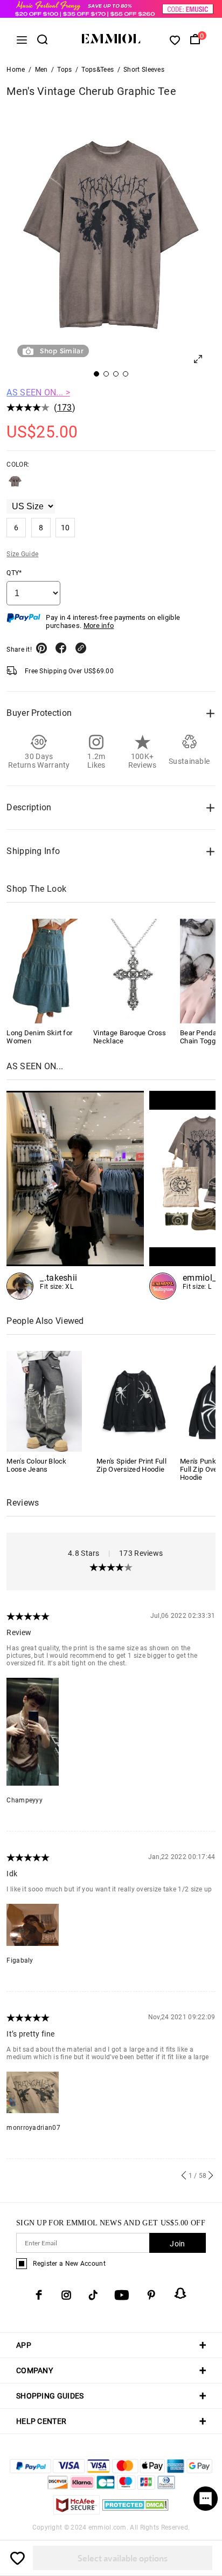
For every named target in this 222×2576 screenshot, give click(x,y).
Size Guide (22, 554)
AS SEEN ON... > (38, 392)
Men (41, 70)
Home (16, 70)
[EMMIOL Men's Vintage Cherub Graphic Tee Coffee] (15, 486)
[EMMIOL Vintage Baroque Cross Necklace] (133, 971)
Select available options (123, 2558)
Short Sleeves (144, 70)
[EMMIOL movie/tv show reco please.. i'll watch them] (75, 1195)
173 (65, 408)
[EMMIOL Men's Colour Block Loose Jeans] (44, 1401)
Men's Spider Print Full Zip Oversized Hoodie (131, 1465)
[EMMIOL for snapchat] (181, 2293)
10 (65, 528)
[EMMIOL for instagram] (66, 2295)
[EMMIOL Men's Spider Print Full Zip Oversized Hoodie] (134, 1401)
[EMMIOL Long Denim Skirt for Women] (46, 971)
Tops (64, 70)
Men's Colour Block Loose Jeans (36, 1465)
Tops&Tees (98, 70)
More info (99, 626)
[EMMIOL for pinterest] (151, 2295)
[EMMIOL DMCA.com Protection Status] (136, 2512)
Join (177, 2244)
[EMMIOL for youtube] (122, 2295)
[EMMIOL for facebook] (39, 2295)
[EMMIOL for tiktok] (93, 2295)
